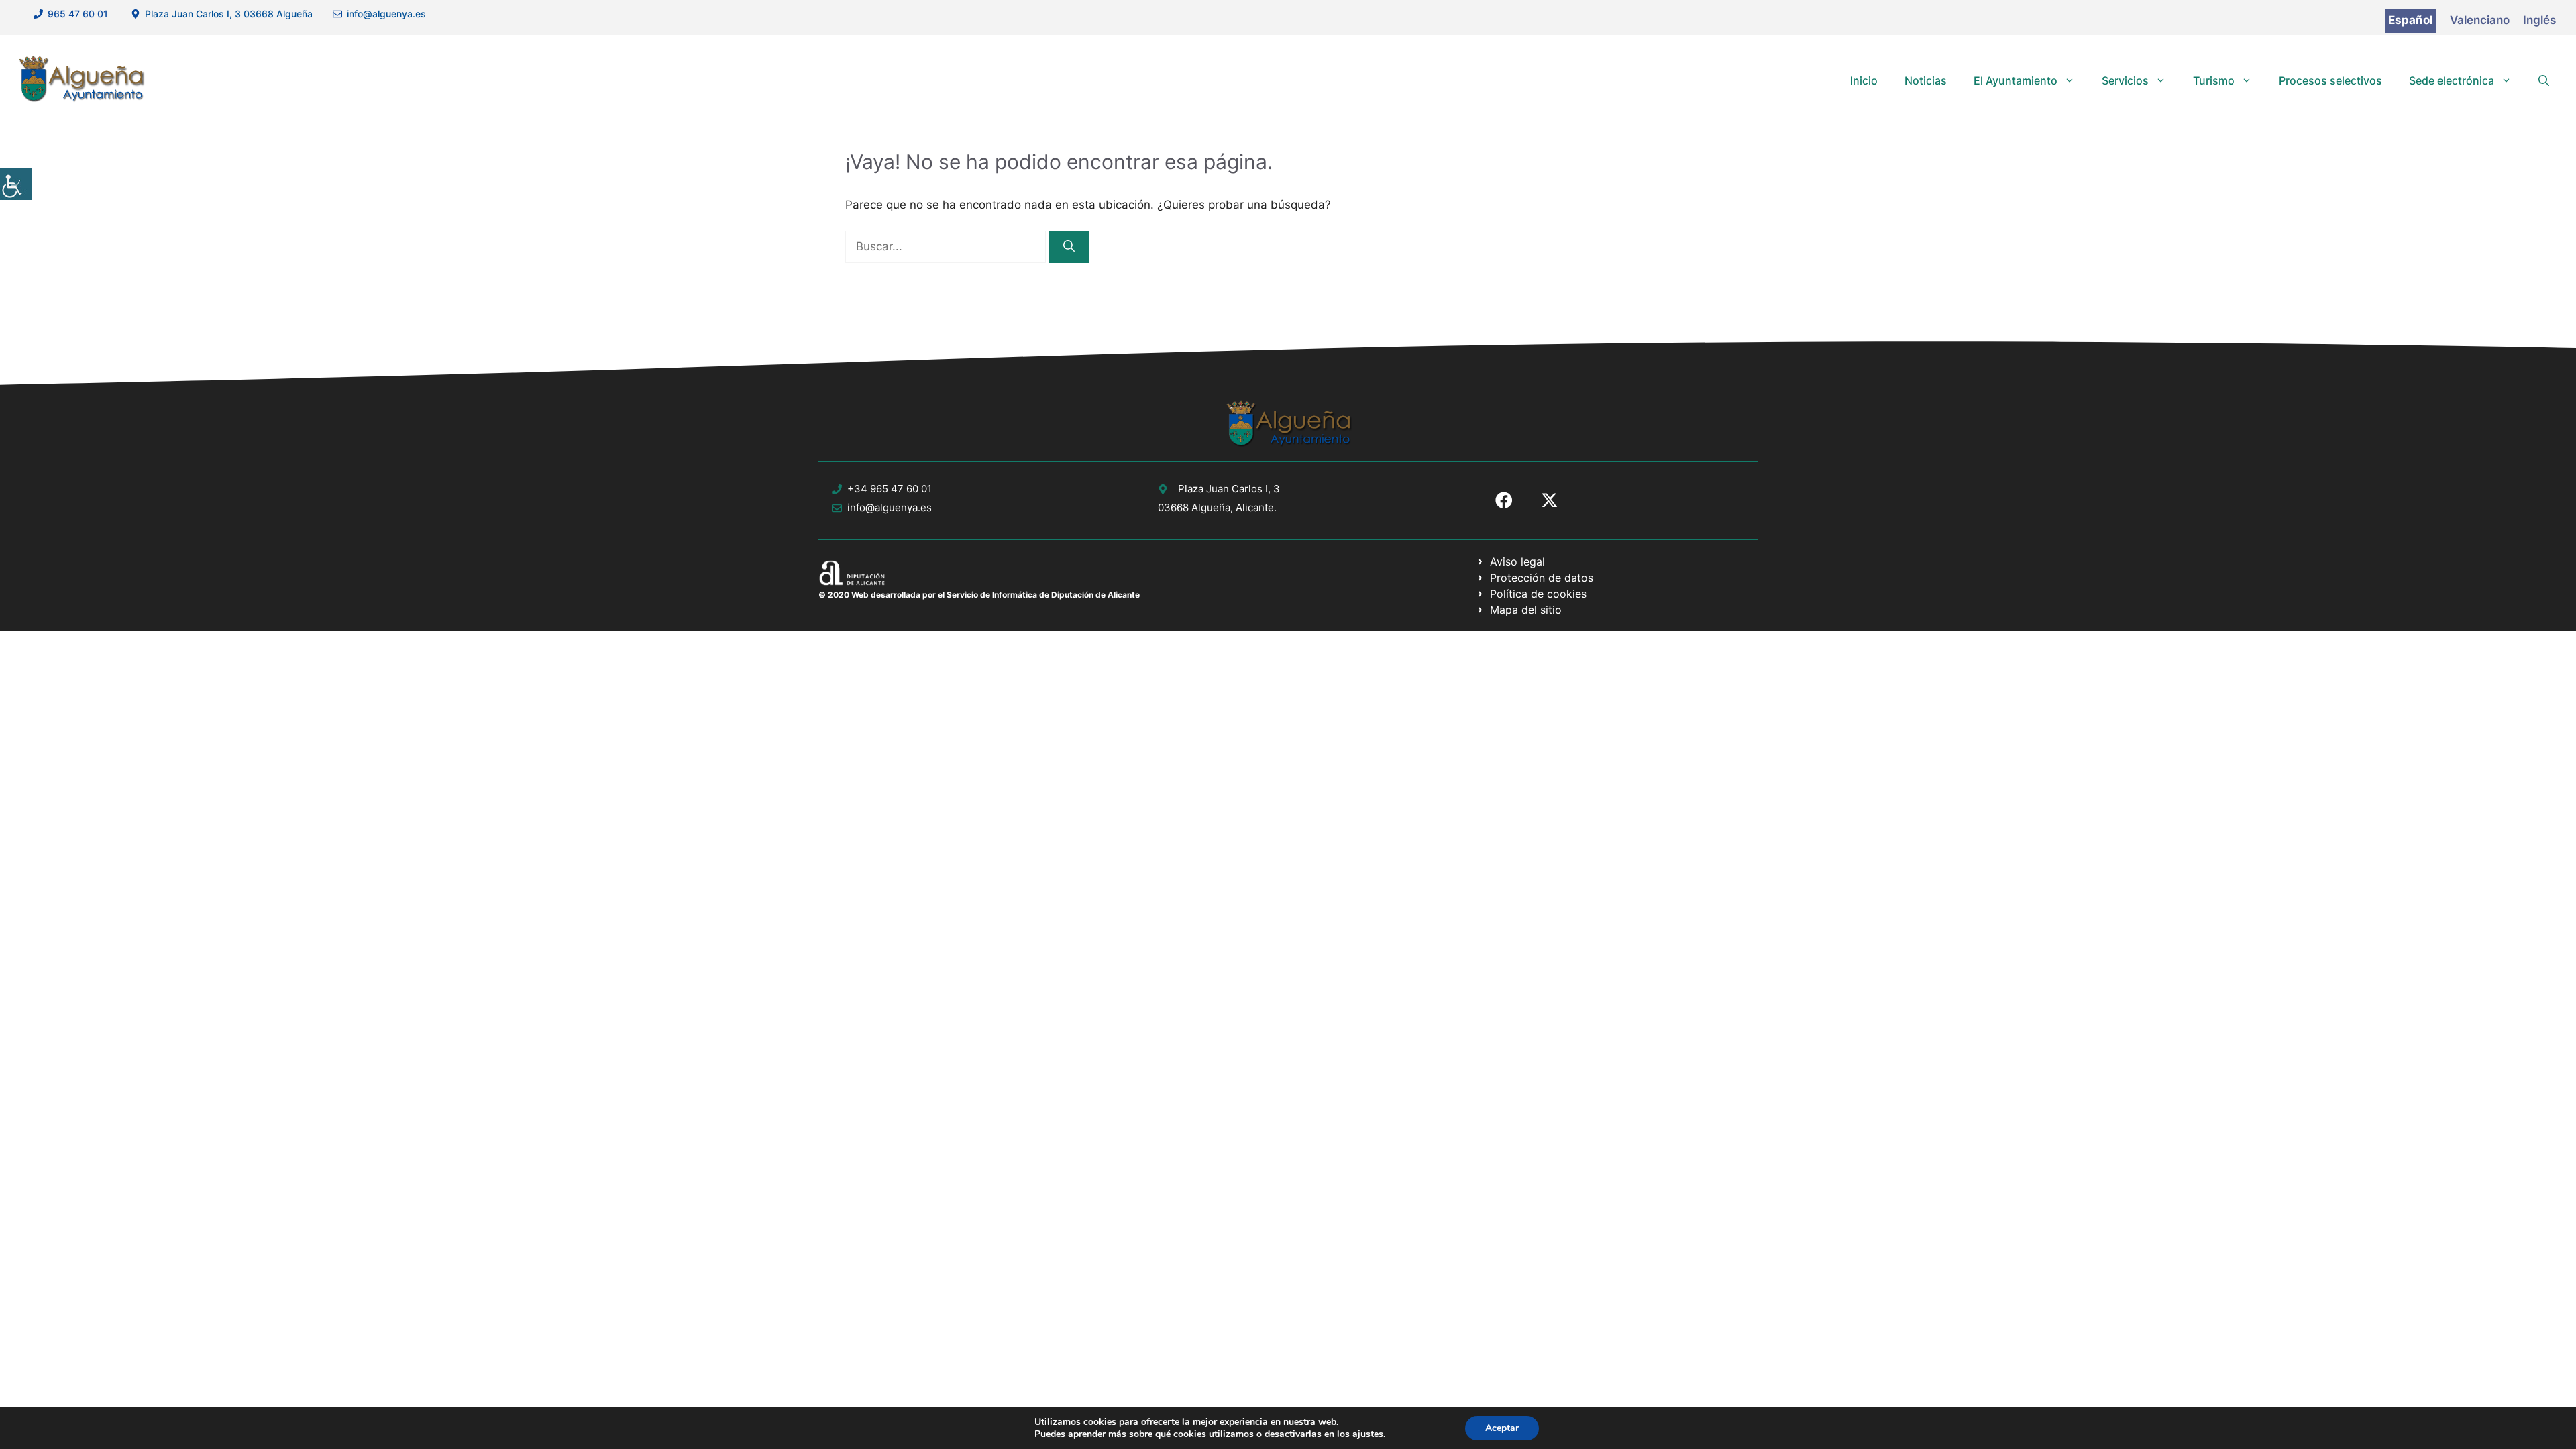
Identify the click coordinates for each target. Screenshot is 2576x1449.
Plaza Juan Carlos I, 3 (1229, 489)
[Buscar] (1069, 247)
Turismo (2214, 80)
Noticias (1926, 80)
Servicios (2125, 80)
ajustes (1368, 1434)
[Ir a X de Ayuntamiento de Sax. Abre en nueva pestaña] (1550, 500)
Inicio (1864, 80)
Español (2411, 20)
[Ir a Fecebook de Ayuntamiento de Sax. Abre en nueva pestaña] (1504, 500)
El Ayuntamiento (2016, 80)
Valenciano (2480, 20)
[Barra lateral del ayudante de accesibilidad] (16, 184)
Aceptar (1502, 1428)
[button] (2544, 80)
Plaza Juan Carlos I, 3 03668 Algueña (229, 14)
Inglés (2539, 20)
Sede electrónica (2452, 80)
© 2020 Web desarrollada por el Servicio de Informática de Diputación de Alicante (979, 595)
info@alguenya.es (386, 14)
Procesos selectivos (2330, 80)
